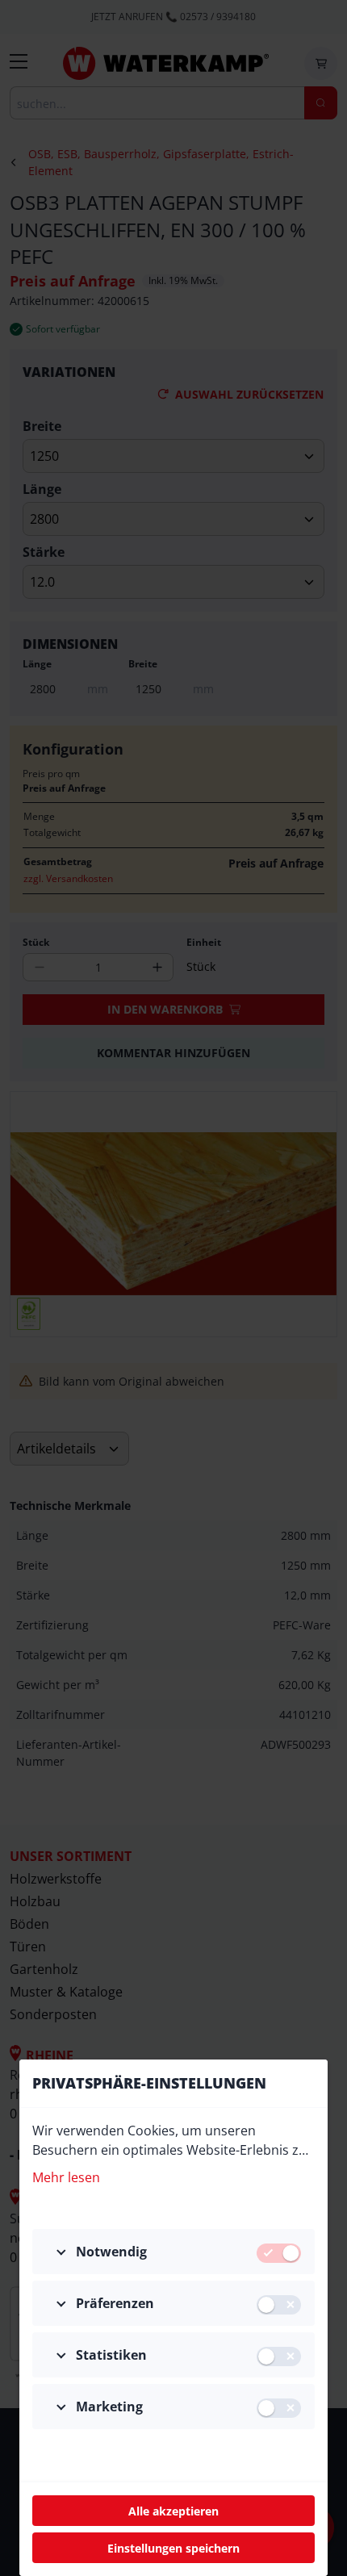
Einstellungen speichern (173, 2548)
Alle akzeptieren (173, 2511)
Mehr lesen (66, 2177)
